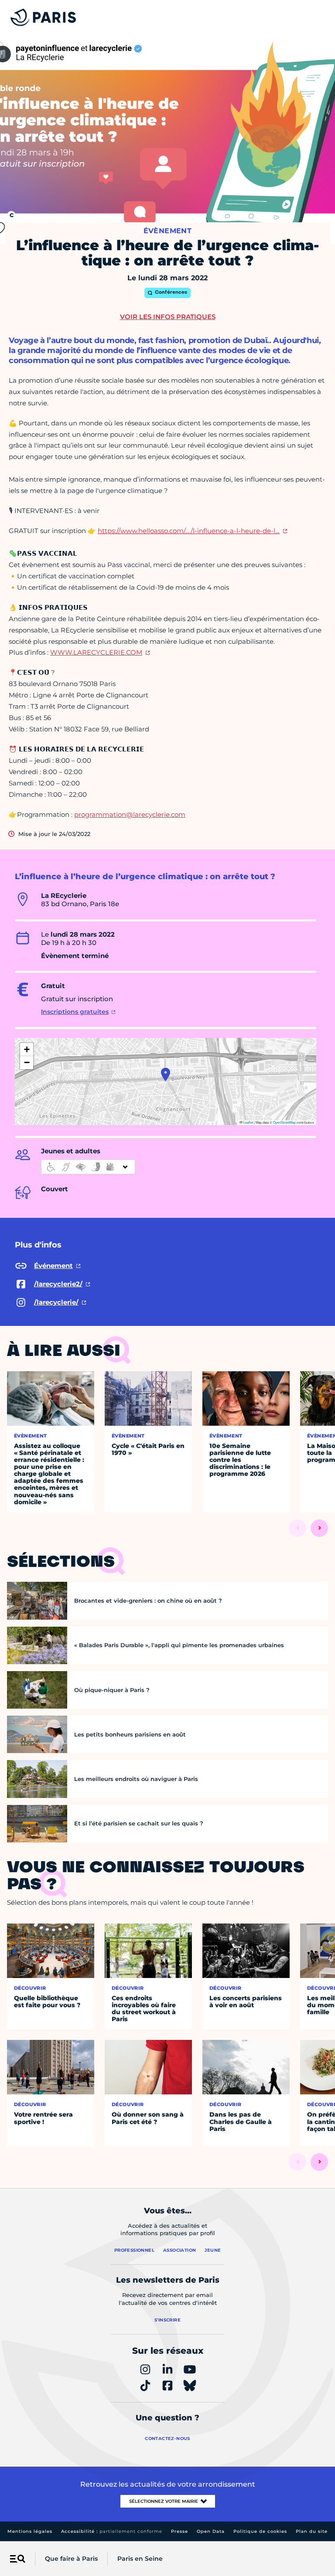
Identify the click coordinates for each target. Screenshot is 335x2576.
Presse (179, 2531)
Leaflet (248, 1122)
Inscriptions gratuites (75, 1012)
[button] (166, 1074)
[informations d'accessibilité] (88, 1167)
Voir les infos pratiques (168, 317)
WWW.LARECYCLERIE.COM (96, 652)
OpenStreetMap (284, 1122)
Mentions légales (30, 2531)
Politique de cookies (260, 2531)
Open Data (211, 2531)
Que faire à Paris (71, 2559)
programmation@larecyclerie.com (130, 814)
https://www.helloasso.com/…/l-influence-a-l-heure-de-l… (189, 531)
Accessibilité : (112, 2531)
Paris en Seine (140, 2559)
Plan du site (312, 2531)
